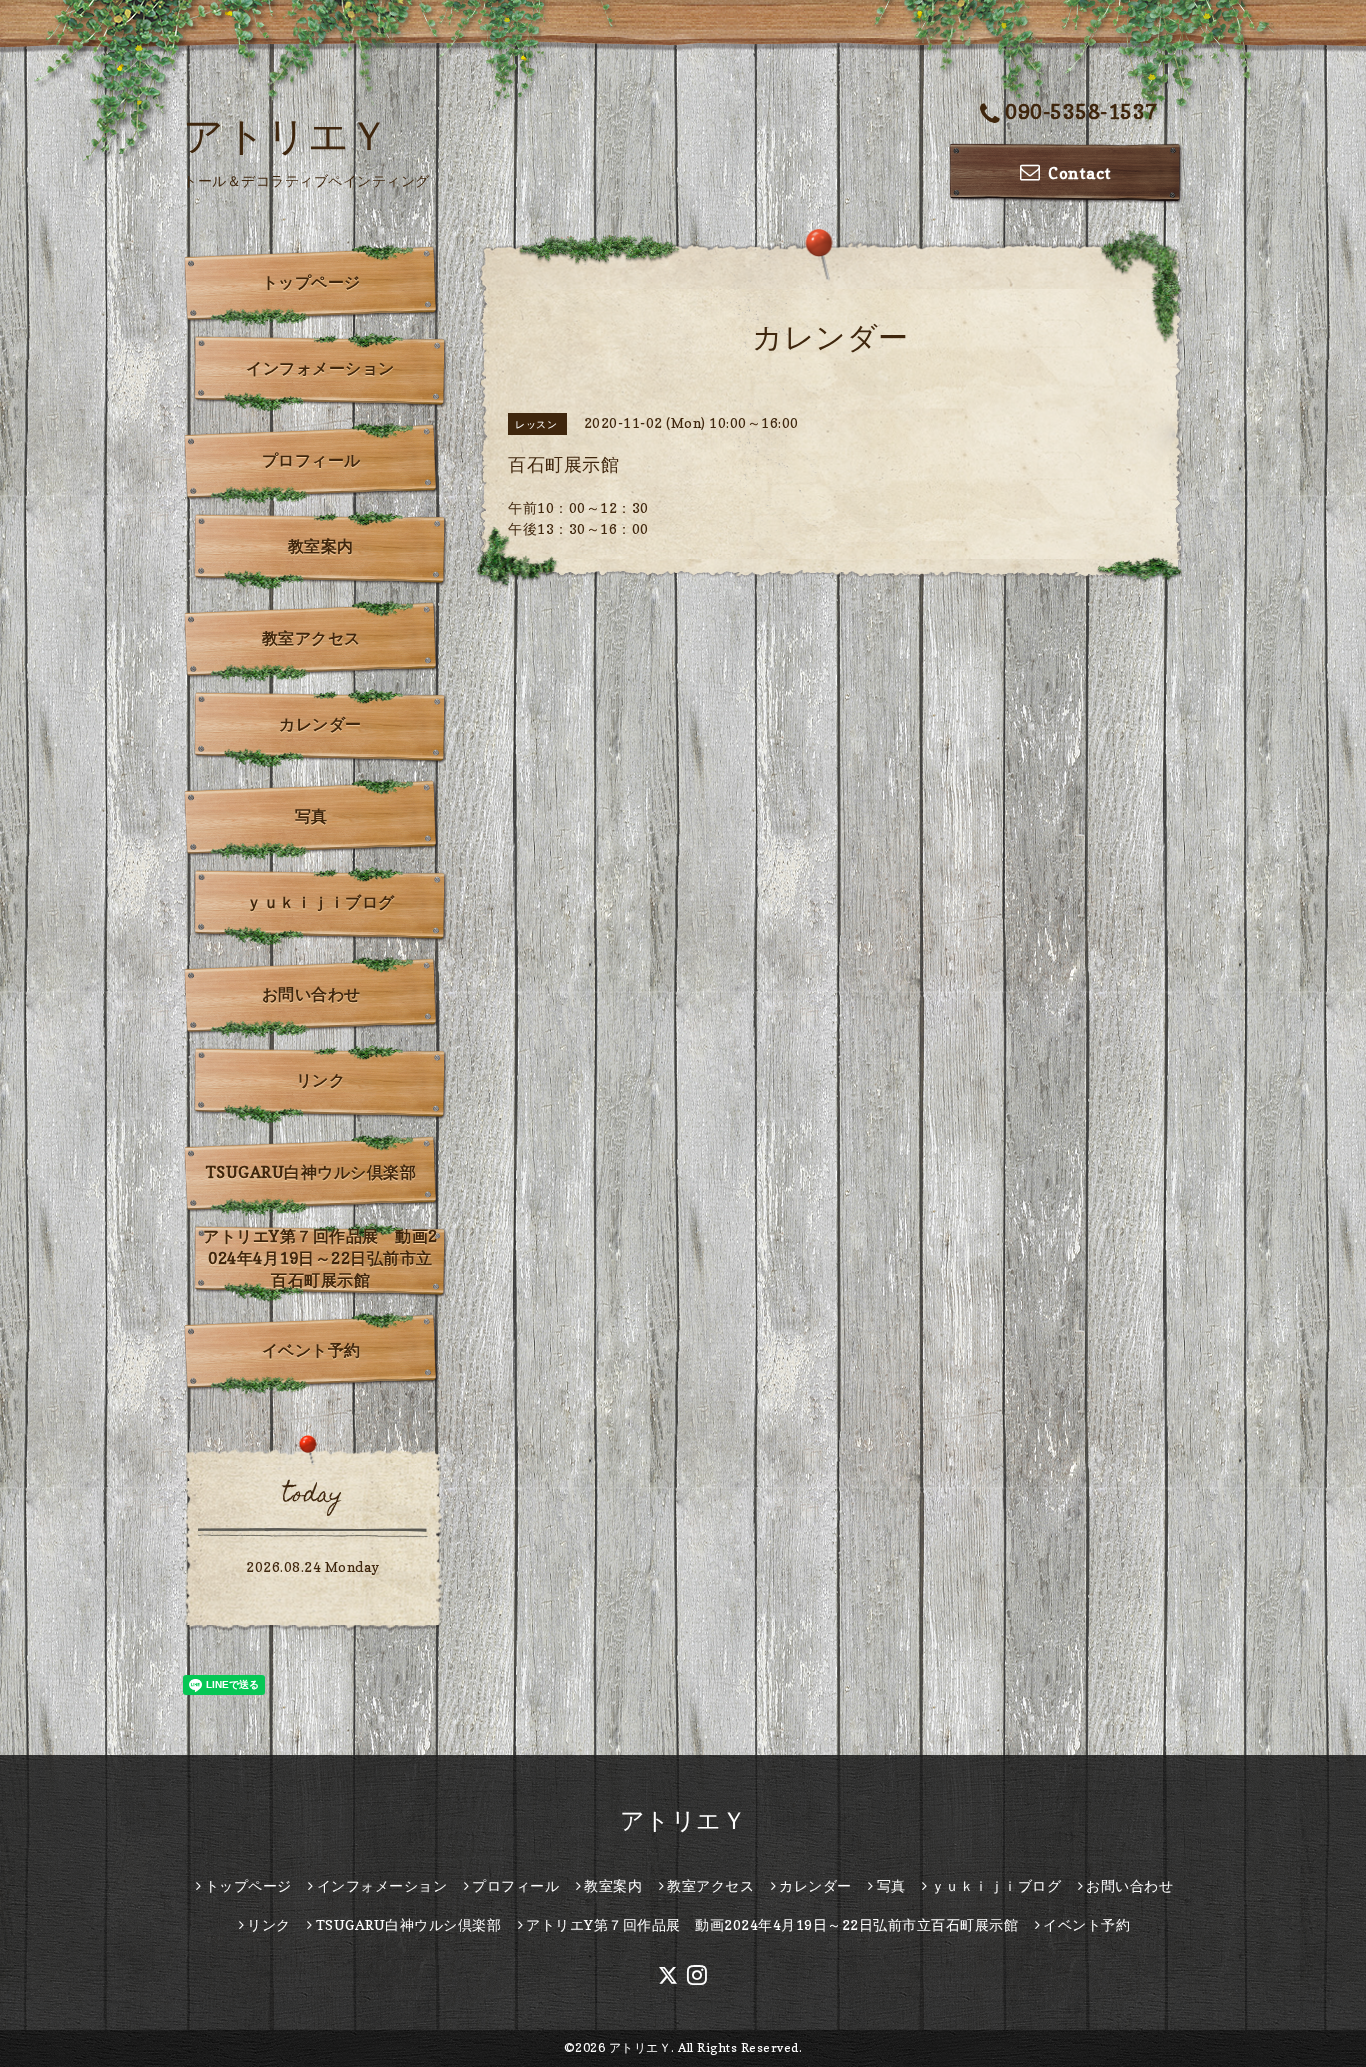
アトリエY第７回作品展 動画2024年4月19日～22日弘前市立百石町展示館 (320, 1258)
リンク (321, 1080)
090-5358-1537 (1081, 112)
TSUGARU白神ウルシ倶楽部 (311, 1172)
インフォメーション (320, 368)
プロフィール (311, 460)
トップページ (311, 282)
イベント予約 (311, 1350)
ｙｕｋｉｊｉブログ (320, 902)
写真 (311, 816)
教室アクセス (311, 638)
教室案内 (321, 546)
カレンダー (320, 724)
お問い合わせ (311, 994)
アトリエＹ (286, 135)
